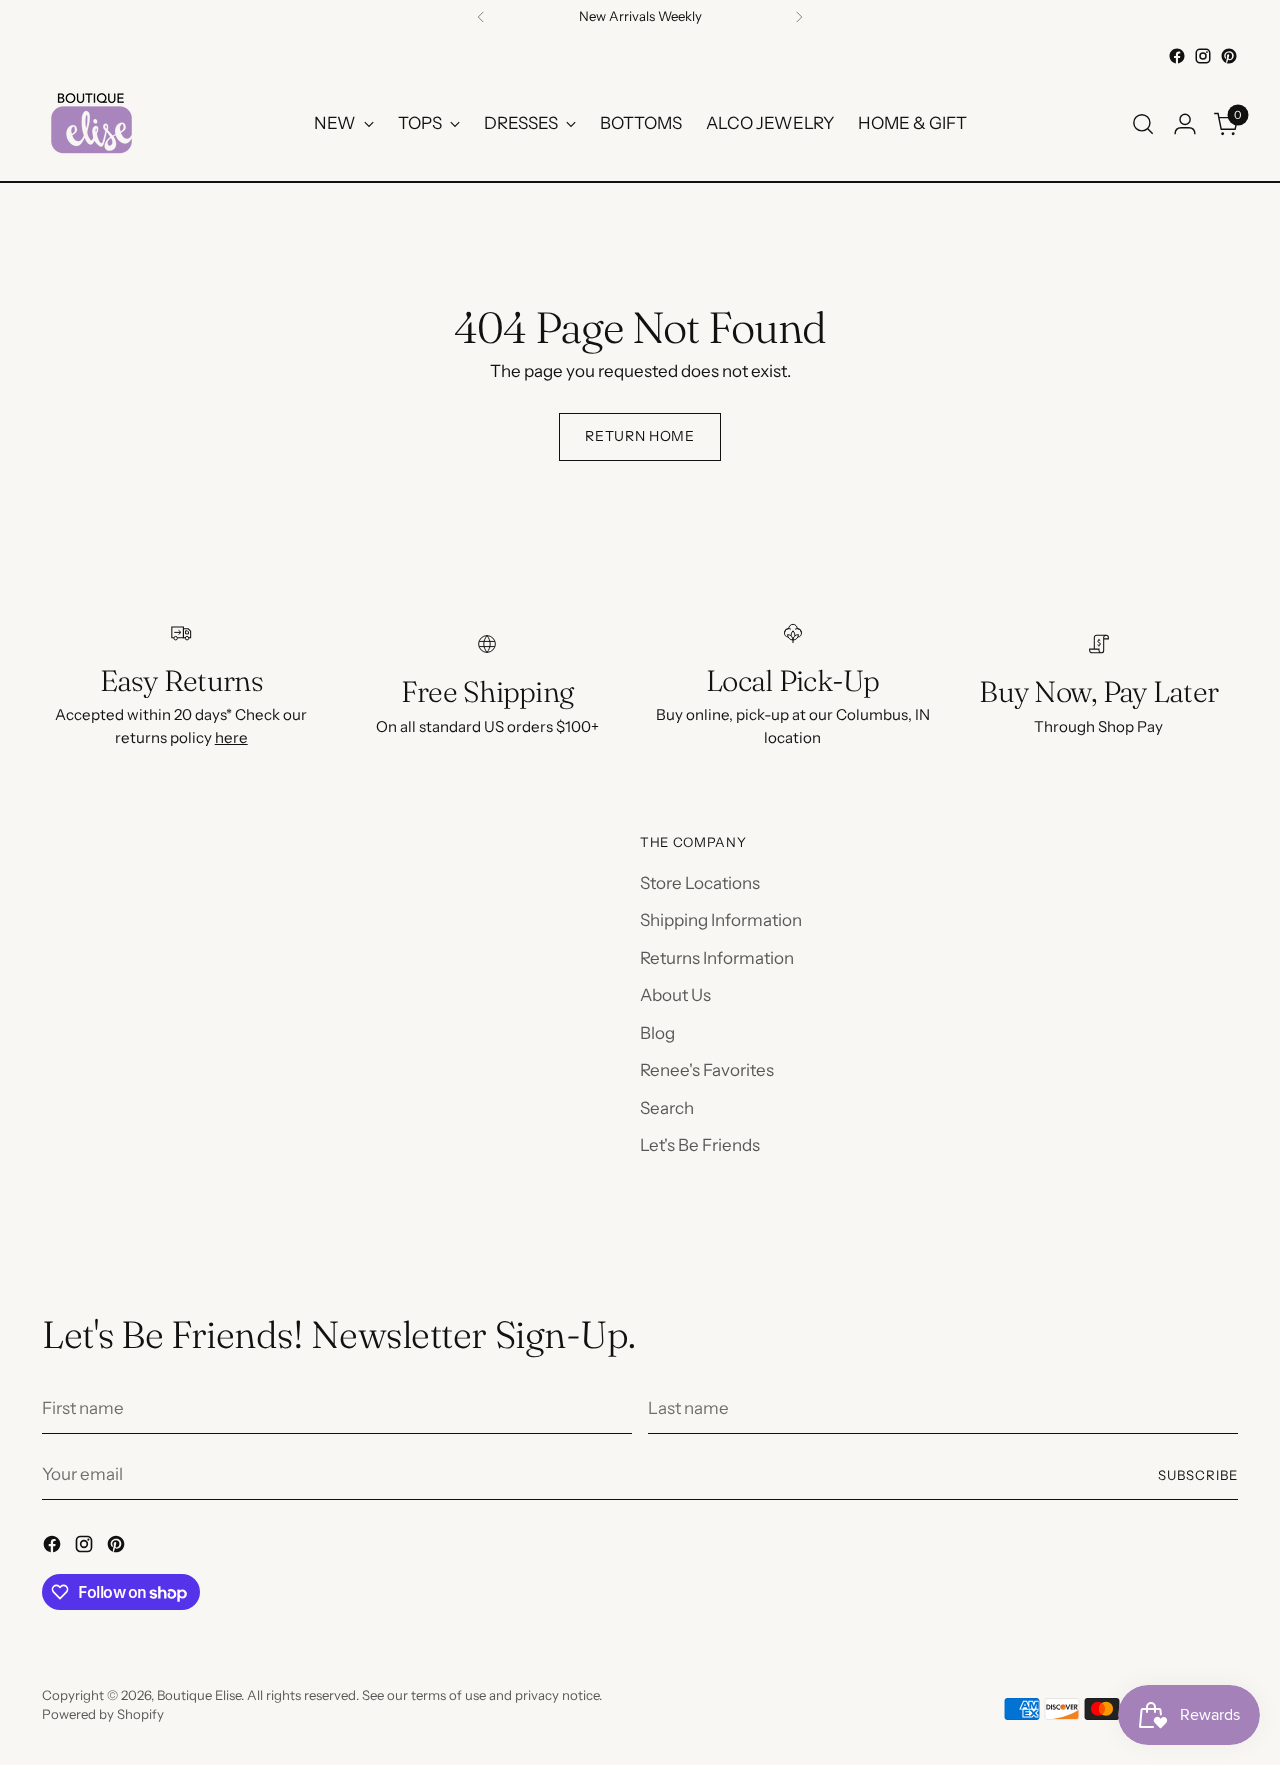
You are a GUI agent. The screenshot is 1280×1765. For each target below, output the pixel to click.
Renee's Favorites (707, 1070)
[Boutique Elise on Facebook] (1177, 56)
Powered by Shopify (103, 1714)
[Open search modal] (1143, 124)
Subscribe (1198, 1475)
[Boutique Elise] (92, 123)
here (231, 737)
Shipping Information (721, 920)
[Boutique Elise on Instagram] (1203, 56)
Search (667, 1108)
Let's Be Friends (700, 1145)
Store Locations (700, 883)
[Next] (799, 17)
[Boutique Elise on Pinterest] (1229, 56)
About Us (675, 995)
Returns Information (717, 958)
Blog (657, 1033)
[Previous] (481, 17)
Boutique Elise (199, 1695)
